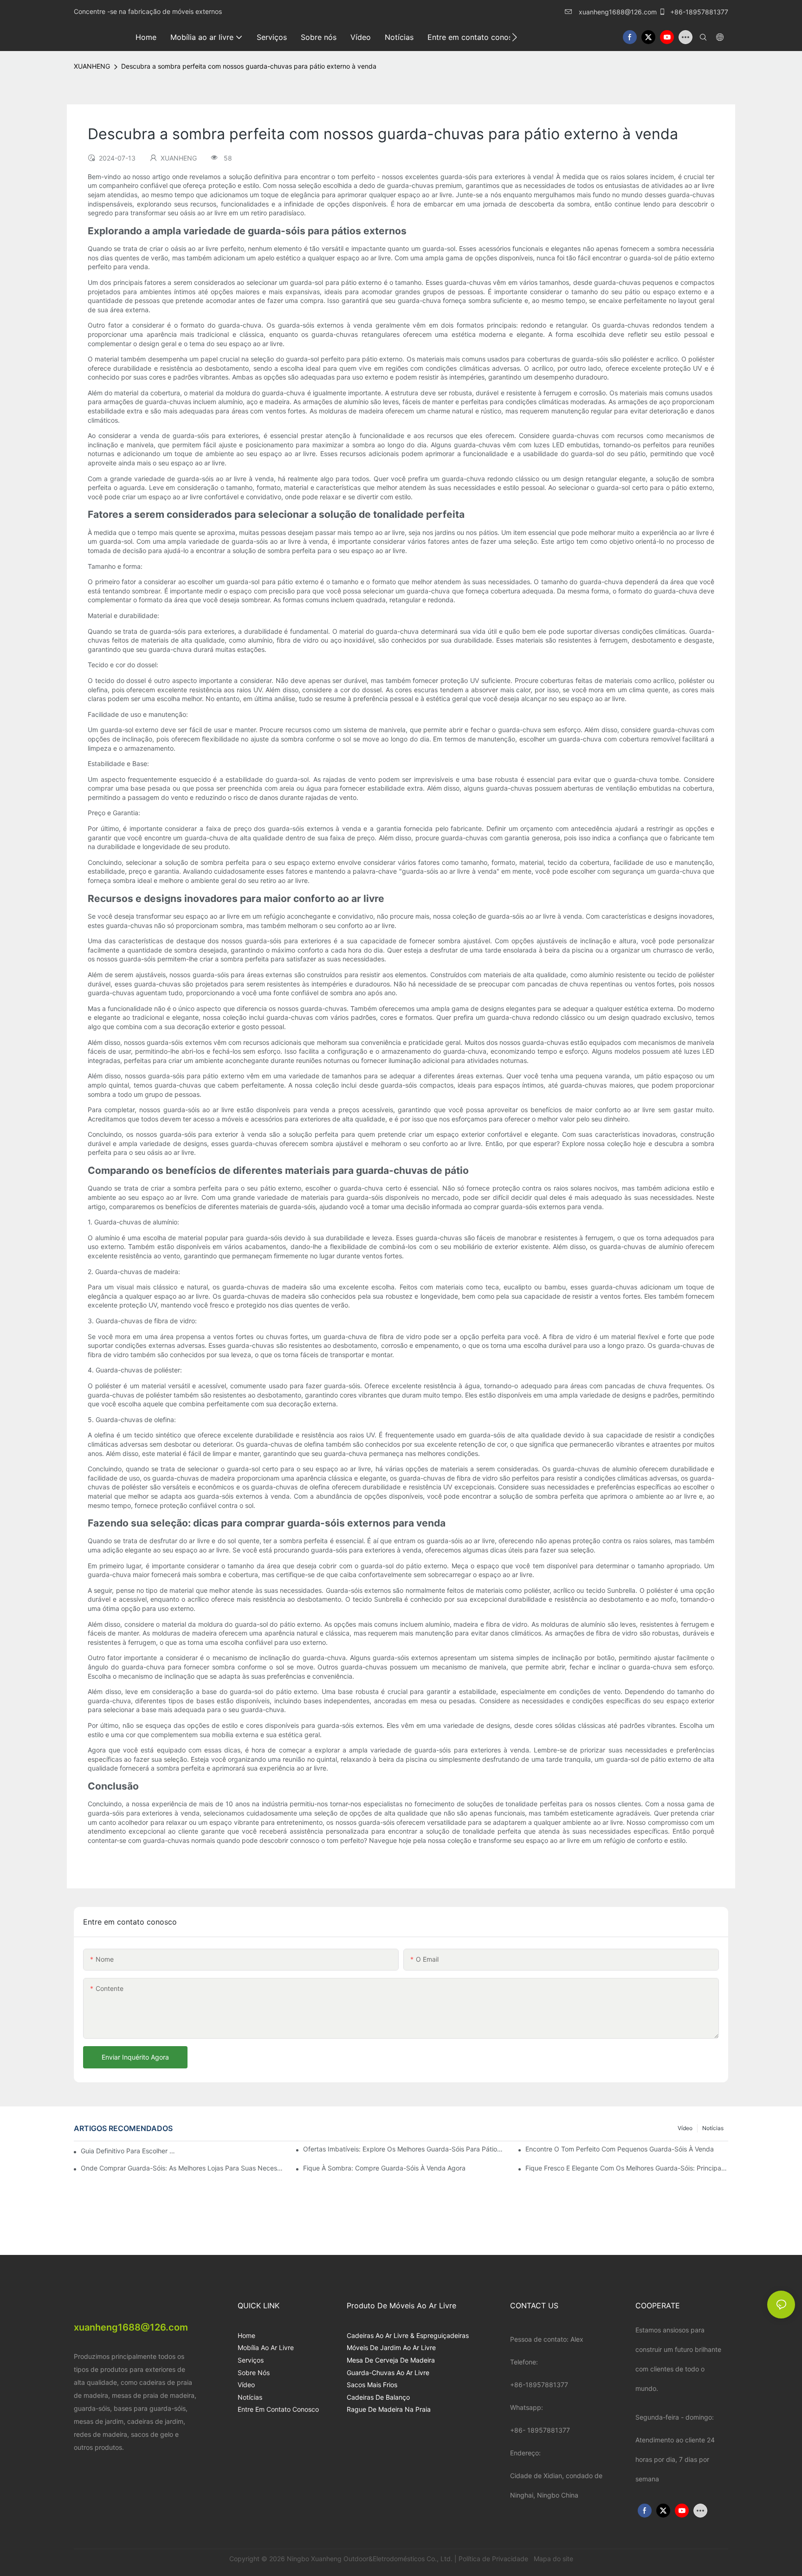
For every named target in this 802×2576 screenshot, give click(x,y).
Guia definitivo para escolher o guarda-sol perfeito (130, 2151)
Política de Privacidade (494, 2559)
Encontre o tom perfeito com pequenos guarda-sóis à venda (620, 2149)
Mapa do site (553, 2559)
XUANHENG (92, 66)
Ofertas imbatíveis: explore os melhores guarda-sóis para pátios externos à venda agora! (404, 2149)
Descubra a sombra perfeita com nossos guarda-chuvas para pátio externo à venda (249, 66)
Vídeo (685, 2128)
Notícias (713, 2128)
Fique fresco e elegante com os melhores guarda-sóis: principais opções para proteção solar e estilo (627, 2168)
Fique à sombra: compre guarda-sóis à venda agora (384, 2168)
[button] (514, 37)
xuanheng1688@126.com (618, 12)
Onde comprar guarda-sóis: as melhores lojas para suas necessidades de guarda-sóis (182, 2168)
